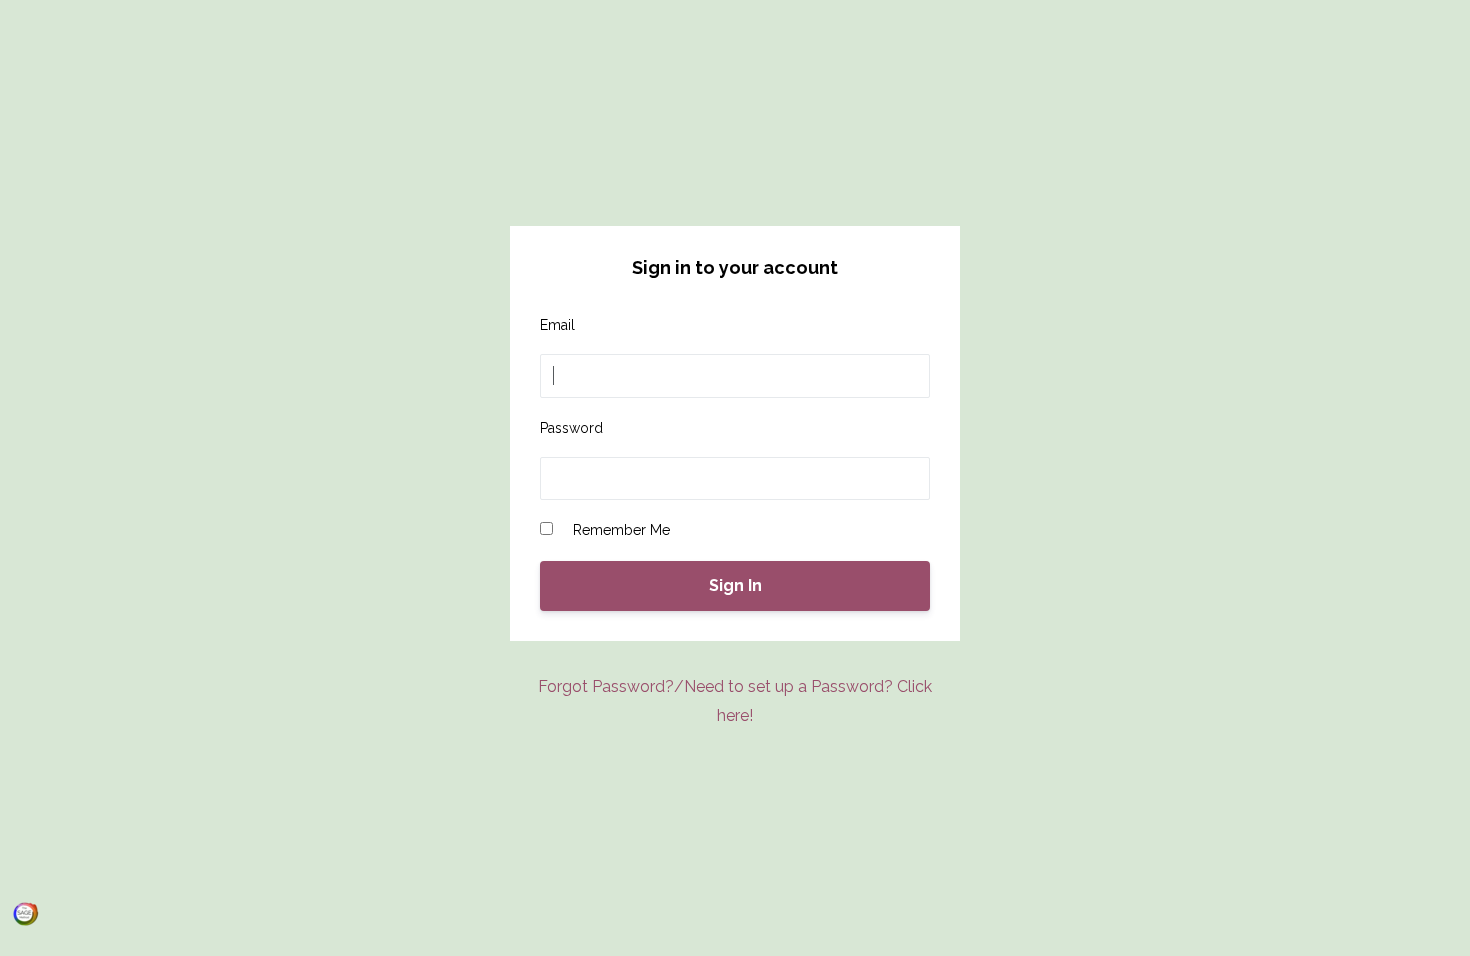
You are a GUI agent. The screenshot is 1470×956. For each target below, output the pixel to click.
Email (557, 325)
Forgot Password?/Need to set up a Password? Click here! (735, 701)
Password (571, 428)
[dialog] (26, 914)
